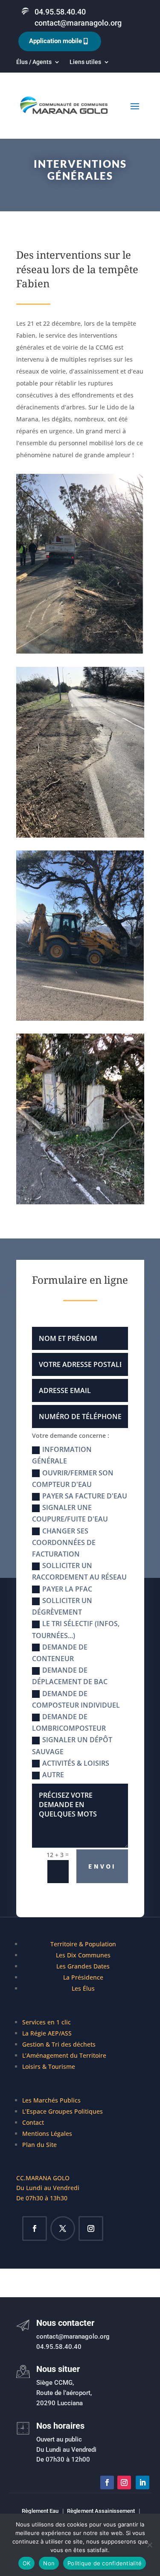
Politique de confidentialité (105, 2563)
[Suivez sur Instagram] (91, 2228)
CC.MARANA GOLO (43, 2178)
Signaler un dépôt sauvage (72, 1745)
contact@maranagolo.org (78, 23)
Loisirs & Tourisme (49, 2066)
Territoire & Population (83, 1944)
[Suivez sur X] (63, 2228)
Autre (53, 1775)
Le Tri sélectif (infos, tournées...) (76, 1629)
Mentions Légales (47, 2134)
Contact (33, 2122)
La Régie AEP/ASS (47, 2033)
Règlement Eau (40, 2511)
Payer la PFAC (67, 1589)
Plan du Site (39, 2145)
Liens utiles (85, 62)
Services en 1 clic (47, 2022)
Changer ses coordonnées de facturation (64, 1542)
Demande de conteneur (60, 1653)
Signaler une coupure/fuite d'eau (70, 1513)
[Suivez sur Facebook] (35, 2228)
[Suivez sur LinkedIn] (143, 2483)
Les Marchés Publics (51, 2100)
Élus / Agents (34, 62)
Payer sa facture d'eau (85, 1496)
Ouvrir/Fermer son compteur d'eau (73, 1479)
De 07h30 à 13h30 (42, 2198)
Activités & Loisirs (76, 1763)
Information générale (62, 1455)
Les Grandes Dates (83, 1966)
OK (27, 2563)
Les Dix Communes (83, 1955)
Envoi (102, 1866)
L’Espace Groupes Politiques (63, 2111)
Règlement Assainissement (101, 2511)
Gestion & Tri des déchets (59, 2044)
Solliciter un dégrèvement (62, 1606)
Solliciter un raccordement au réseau (79, 1571)
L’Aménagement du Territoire (64, 2055)
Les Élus (83, 1988)
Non (49, 2563)
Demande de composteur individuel (76, 1699)
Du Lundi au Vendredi (48, 2188)
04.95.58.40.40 (60, 12)
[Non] (149, 2545)
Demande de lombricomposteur (69, 1722)
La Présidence (83, 1977)
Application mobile (55, 41)
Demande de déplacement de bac (70, 1676)
